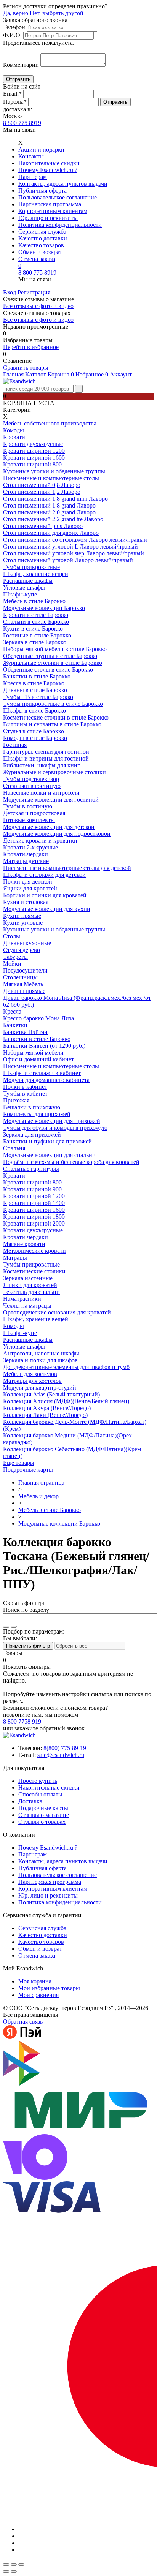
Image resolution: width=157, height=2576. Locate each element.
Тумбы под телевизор (31, 779)
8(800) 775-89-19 (65, 1748)
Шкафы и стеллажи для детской (44, 875)
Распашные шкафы (28, 581)
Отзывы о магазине (44, 1815)
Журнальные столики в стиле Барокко (53, 663)
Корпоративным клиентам (53, 211)
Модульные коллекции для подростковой (57, 834)
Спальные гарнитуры (31, 1169)
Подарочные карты (28, 1470)
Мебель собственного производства (50, 423)
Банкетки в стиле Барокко (37, 676)
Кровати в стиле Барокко (36, 615)
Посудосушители (25, 970)
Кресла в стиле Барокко (34, 683)
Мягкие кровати (24, 1244)
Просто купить (38, 1781)
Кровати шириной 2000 (34, 1223)
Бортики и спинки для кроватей (45, 895)
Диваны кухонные (27, 943)
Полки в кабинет (25, 1087)
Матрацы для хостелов (32, 1381)
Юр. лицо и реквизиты (48, 218)
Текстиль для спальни (31, 1292)
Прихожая (16, 1100)
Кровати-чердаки (26, 854)
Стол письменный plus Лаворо (43, 526)
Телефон (14, 27)
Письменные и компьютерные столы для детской (67, 868)
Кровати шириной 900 (32, 1189)
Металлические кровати (34, 1251)
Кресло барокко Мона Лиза (38, 1018)
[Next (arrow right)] (14, 2571)
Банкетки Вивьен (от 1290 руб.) (44, 1046)
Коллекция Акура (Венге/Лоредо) (47, 1408)
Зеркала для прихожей (32, 1135)
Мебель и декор (38, 1496)
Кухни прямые (22, 916)
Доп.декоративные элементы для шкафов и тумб (66, 1367)
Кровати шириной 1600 (34, 458)
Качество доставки (43, 238)
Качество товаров (41, 245)
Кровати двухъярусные (33, 444)
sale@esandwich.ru (61, 1755)
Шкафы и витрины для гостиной (46, 758)
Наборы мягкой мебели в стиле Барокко (55, 649)
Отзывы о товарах (42, 1822)
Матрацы (15, 1258)
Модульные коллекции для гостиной (51, 799)
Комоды (14, 430)
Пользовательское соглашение (58, 197)
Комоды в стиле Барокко (35, 738)
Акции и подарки (41, 149)
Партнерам (33, 177)
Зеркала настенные (28, 1278)
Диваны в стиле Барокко (35, 690)
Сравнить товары (26, 368)
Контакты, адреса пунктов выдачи (63, 184)
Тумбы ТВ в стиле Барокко (38, 697)
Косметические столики (34, 1271)
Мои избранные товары (49, 1988)
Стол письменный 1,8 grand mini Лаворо (55, 499)
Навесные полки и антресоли (41, 793)
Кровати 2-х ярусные (30, 847)
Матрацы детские (26, 861)
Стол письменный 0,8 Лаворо (42, 485)
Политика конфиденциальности (60, 225)
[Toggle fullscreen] (14, 2565)
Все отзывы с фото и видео (38, 306)
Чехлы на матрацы (27, 1305)
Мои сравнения (38, 1995)
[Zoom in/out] (21, 2565)
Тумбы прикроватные (31, 567)
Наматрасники (22, 1299)
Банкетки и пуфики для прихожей (47, 1141)
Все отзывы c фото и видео (38, 320)
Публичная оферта (42, 191)
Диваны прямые (24, 991)
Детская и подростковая (34, 813)
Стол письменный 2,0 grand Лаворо (49, 512)
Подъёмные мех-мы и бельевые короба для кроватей (71, 1162)
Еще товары (19, 1463)
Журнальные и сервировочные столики (54, 772)
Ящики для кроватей (30, 888)
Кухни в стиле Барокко (33, 629)
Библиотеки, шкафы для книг (42, 765)
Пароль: (15, 102)
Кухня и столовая (26, 902)
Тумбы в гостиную (28, 806)
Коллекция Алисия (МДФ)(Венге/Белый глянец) (66, 1401)
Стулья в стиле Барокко (34, 731)
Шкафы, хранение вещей (36, 574)
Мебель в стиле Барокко (34, 601)
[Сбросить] (14, 1627)
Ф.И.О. (12, 35)
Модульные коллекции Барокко (44, 608)
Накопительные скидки (49, 163)
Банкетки (15, 1025)
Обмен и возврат (40, 252)
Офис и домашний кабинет (38, 1059)
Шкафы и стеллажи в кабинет (42, 1073)
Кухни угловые (23, 923)
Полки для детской (28, 882)
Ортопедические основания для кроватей (57, 1312)
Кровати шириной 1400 (34, 1203)
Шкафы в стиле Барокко (34, 711)
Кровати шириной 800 (32, 464)
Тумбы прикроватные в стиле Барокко (53, 704)
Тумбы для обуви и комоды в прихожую (55, 1128)
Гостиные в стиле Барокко (37, 635)
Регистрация (34, 292)
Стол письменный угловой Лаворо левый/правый (68, 560)
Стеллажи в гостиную (32, 786)
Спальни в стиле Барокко (36, 622)
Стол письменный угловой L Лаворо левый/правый (70, 546)
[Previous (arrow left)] (6, 2571)
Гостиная (15, 745)
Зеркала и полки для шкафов (40, 1360)
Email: (12, 94)
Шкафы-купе (20, 594)
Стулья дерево (22, 950)
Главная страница (41, 1483)
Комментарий (21, 65)
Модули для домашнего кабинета (46, 1080)
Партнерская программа (50, 204)
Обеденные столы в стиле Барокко (48, 670)
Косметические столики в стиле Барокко (56, 717)
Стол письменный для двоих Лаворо (51, 533)
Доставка (30, 1801)
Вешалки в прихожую (32, 1107)
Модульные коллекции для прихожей (52, 1121)
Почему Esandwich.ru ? (48, 170)
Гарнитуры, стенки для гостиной (46, 752)
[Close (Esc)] (6, 2565)
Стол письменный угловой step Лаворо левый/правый (74, 553)
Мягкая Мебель (23, 984)
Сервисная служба (42, 232)
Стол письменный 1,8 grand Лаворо (49, 505)
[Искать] (6, 1627)
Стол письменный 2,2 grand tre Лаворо (53, 519)
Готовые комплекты (29, 820)
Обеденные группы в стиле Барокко (50, 656)
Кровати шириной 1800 (34, 1217)
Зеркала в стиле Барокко (35, 642)
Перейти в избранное (31, 347)
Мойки (12, 964)
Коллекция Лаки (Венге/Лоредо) (45, 1415)
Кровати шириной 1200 (34, 451)
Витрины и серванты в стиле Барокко (52, 724)
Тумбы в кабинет (25, 1093)
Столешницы (20, 977)
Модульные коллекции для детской (49, 827)
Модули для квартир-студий (40, 1388)
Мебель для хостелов (30, 1374)
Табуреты (15, 957)
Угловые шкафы (24, 587)
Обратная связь (23, 2022)
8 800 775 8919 (22, 123)
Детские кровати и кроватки (40, 840)
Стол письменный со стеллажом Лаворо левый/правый (75, 540)
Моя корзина (35, 1981)
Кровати (14, 437)
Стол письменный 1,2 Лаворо (42, 492)
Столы (12, 936)
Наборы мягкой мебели (33, 1052)
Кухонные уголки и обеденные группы (54, 471)
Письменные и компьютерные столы (51, 478)
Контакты (31, 156)
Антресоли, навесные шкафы (41, 1353)
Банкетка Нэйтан (25, 1032)
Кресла (12, 1011)
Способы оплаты (40, 1794)
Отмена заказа (37, 259)
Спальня (14, 1148)
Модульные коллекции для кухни (47, 909)
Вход (10, 292)
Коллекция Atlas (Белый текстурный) (51, 1394)
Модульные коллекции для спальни (49, 1155)
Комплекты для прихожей (37, 1114)
